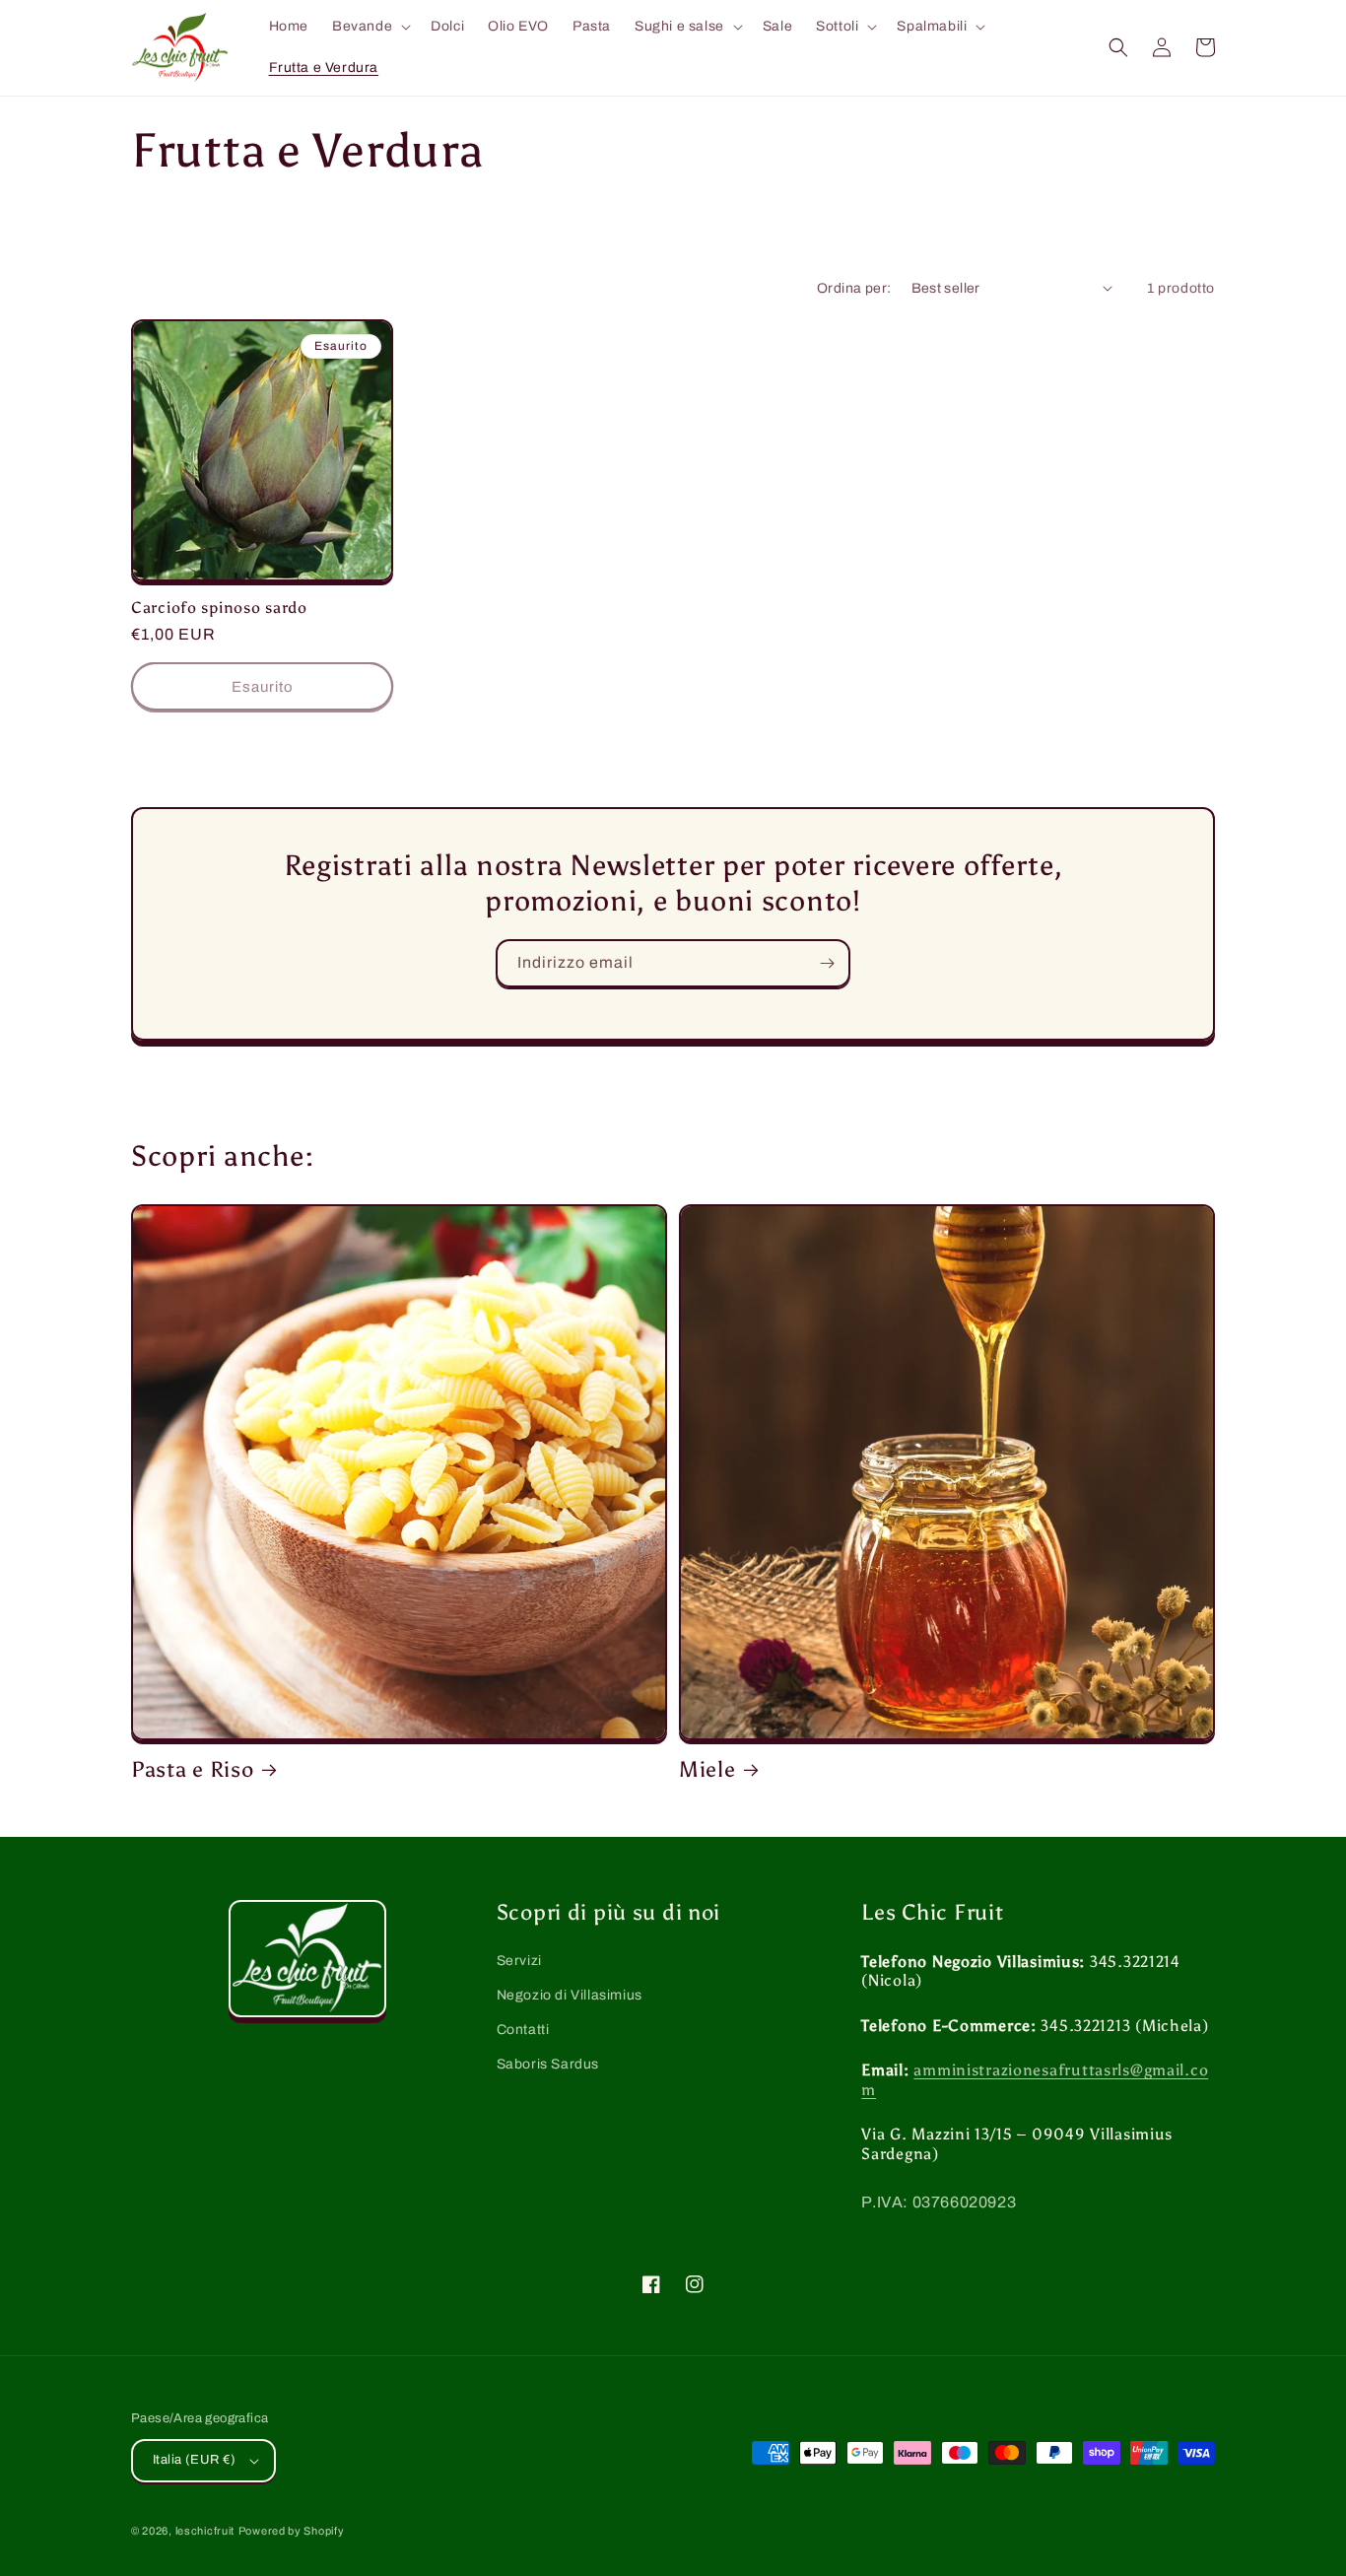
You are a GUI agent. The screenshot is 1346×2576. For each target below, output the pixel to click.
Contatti (523, 2030)
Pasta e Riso (193, 1770)
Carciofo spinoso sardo (219, 608)
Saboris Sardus (548, 2064)
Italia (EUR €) (195, 2460)
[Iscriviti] (827, 963)
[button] (370, 27)
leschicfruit (205, 2531)
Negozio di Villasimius (570, 1995)
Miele (707, 1770)
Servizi (519, 1961)
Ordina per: (854, 288)
